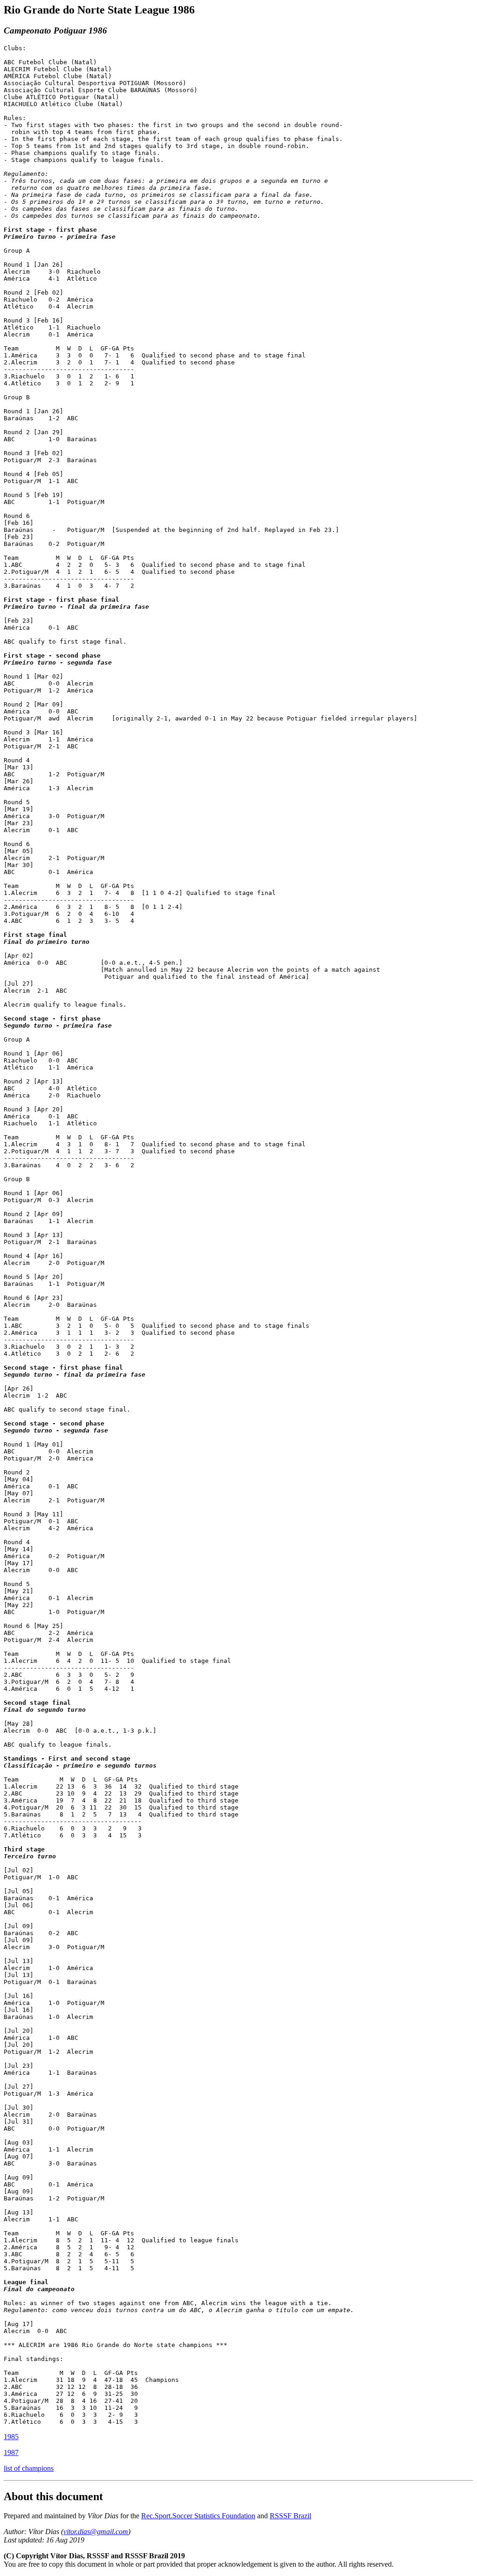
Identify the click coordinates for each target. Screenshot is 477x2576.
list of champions (29, 2468)
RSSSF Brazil (290, 2516)
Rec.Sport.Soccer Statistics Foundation (198, 2516)
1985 (11, 2437)
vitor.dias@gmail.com (96, 2532)
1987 (11, 2452)
